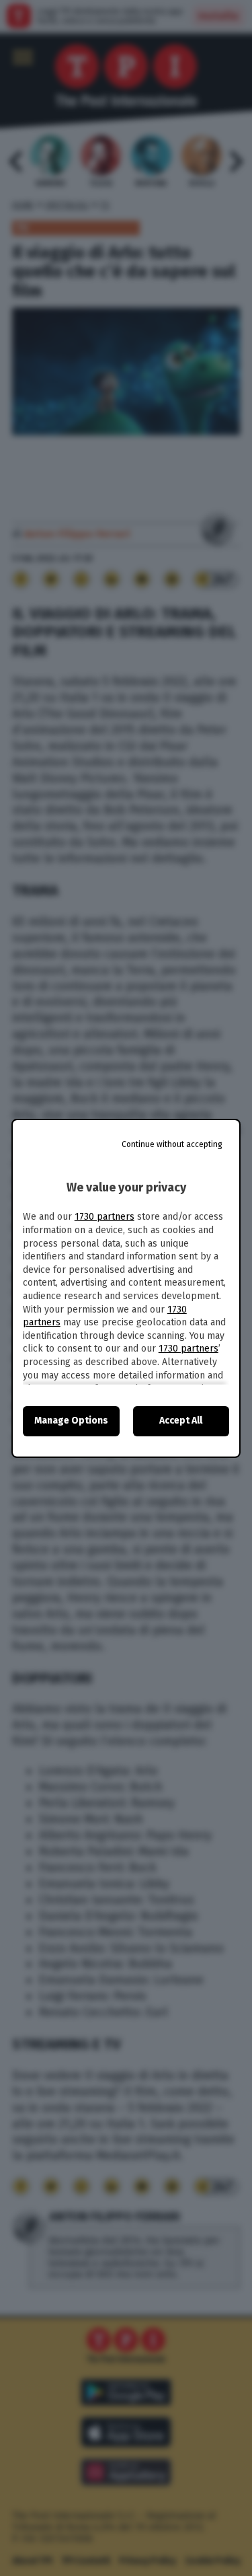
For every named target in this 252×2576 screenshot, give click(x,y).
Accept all (181, 1421)
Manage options (71, 1421)
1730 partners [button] (104, 1217)
